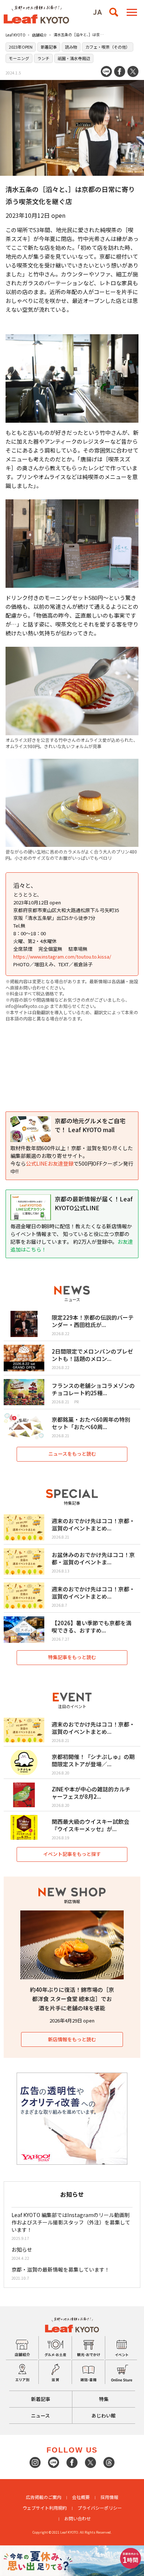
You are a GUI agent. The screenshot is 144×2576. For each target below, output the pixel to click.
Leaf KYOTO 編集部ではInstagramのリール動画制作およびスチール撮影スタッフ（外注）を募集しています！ (71, 2222)
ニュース (40, 2416)
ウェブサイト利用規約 (45, 2508)
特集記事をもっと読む (72, 1657)
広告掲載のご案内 (44, 2497)
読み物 (71, 47)
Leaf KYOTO (16, 35)
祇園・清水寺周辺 (74, 58)
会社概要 (81, 2497)
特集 (104, 2399)
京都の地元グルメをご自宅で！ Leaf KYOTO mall (90, 1125)
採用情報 (109, 2497)
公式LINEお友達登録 (50, 1163)
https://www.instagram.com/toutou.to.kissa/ (62, 957)
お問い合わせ (78, 2518)
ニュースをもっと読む (72, 1454)
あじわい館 (104, 2416)
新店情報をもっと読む (72, 2039)
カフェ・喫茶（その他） (108, 47)
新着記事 (49, 47)
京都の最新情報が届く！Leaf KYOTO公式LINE (94, 1203)
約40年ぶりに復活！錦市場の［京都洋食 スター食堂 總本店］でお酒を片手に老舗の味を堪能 (72, 1999)
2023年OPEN (21, 47)
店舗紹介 (40, 35)
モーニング (19, 58)
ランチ (43, 58)
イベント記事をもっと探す (72, 1854)
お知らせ (22, 2249)
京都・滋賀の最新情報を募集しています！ (61, 2269)
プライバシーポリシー (100, 2508)
